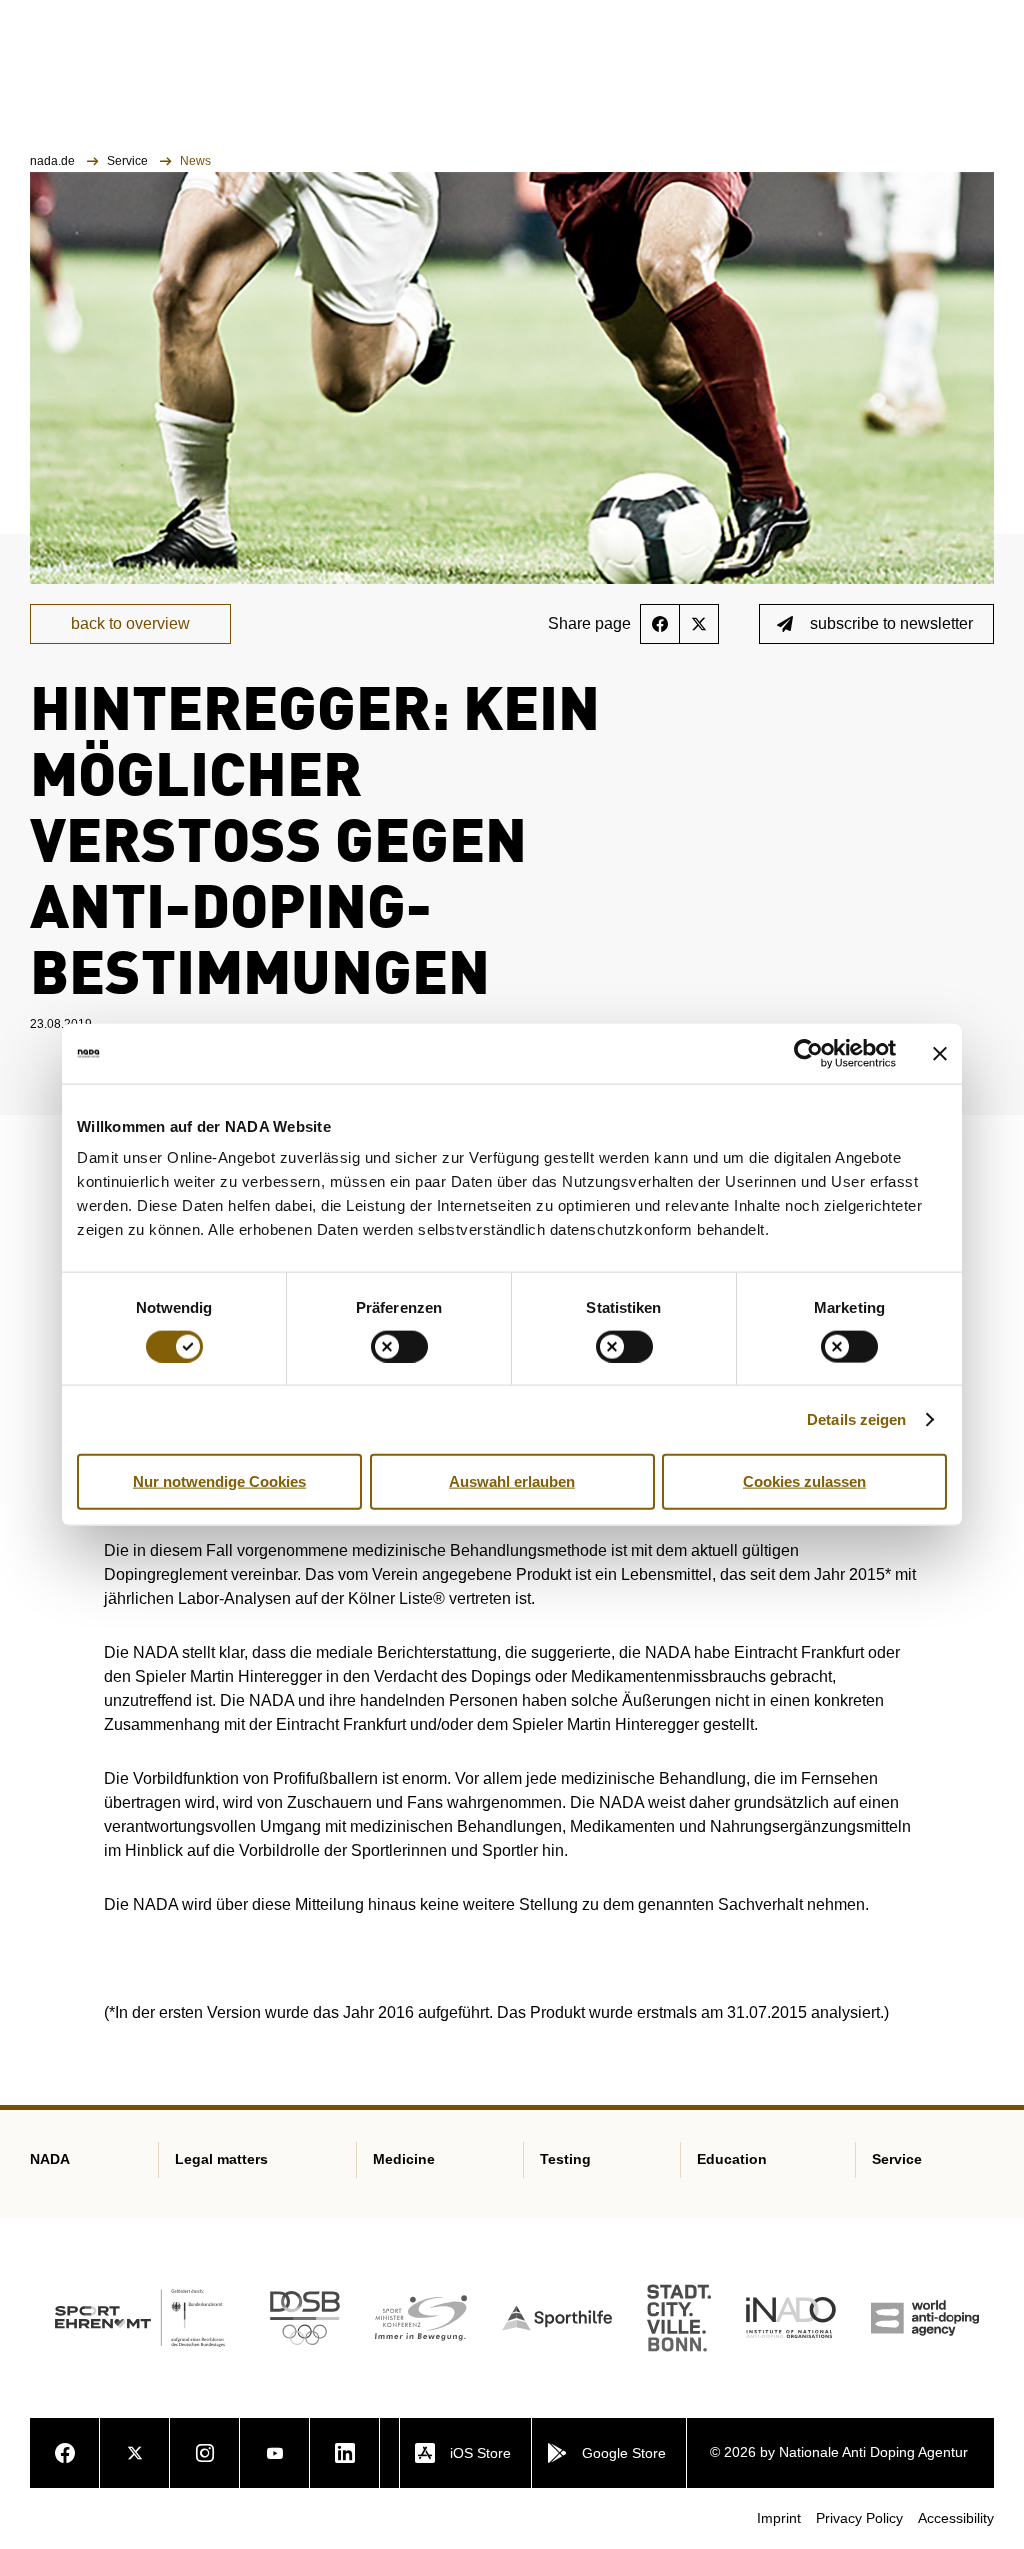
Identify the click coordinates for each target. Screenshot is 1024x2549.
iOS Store (480, 2453)
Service (129, 161)
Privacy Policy (859, 2518)
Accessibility (956, 2518)
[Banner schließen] (940, 1053)
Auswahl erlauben (512, 1480)
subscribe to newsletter (891, 623)
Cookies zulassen (804, 1480)
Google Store (624, 2453)
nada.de (54, 161)
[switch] (399, 1346)
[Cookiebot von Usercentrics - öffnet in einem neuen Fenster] (808, 1053)
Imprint (779, 2518)
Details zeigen (856, 1418)
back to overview (130, 623)
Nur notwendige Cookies (219, 1480)
